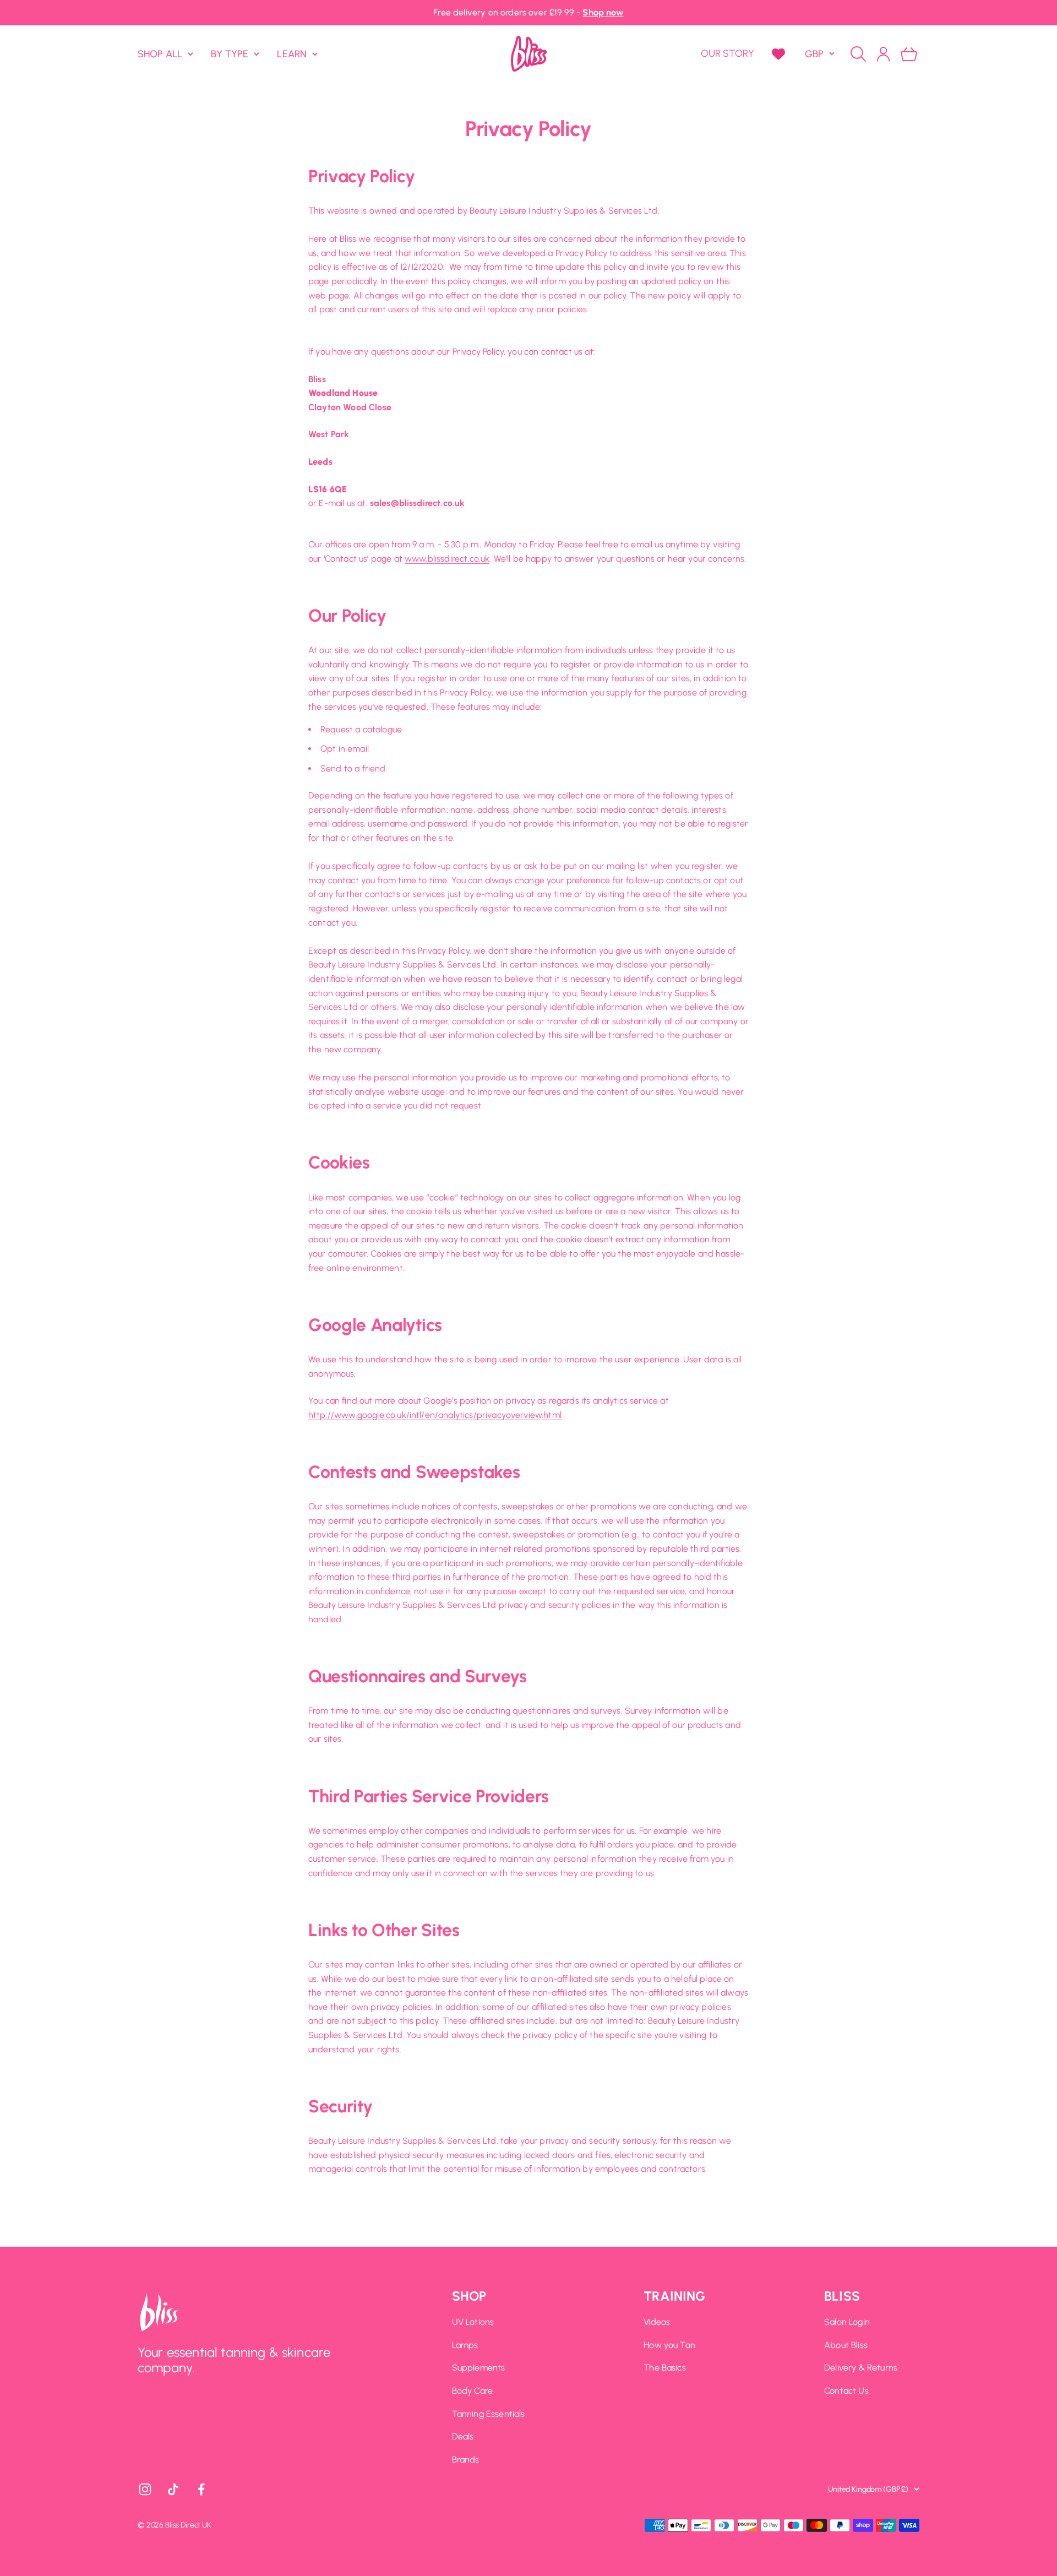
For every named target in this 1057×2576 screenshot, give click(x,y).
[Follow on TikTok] (173, 2489)
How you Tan (669, 2345)
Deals (463, 2436)
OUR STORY (728, 53)
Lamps (465, 2345)
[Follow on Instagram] (145, 2489)
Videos (657, 2322)
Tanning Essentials (489, 2414)
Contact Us (846, 2391)
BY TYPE (230, 53)
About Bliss (846, 2345)
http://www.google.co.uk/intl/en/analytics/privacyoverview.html (435, 1415)
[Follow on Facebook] (201, 2489)
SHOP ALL (160, 53)
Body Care (472, 2391)
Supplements (479, 2368)
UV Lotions (473, 2322)
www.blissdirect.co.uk (447, 559)
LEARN (292, 53)
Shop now (603, 12)
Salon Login (847, 2322)
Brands (466, 2460)
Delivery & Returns (861, 2368)
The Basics (665, 2368)
